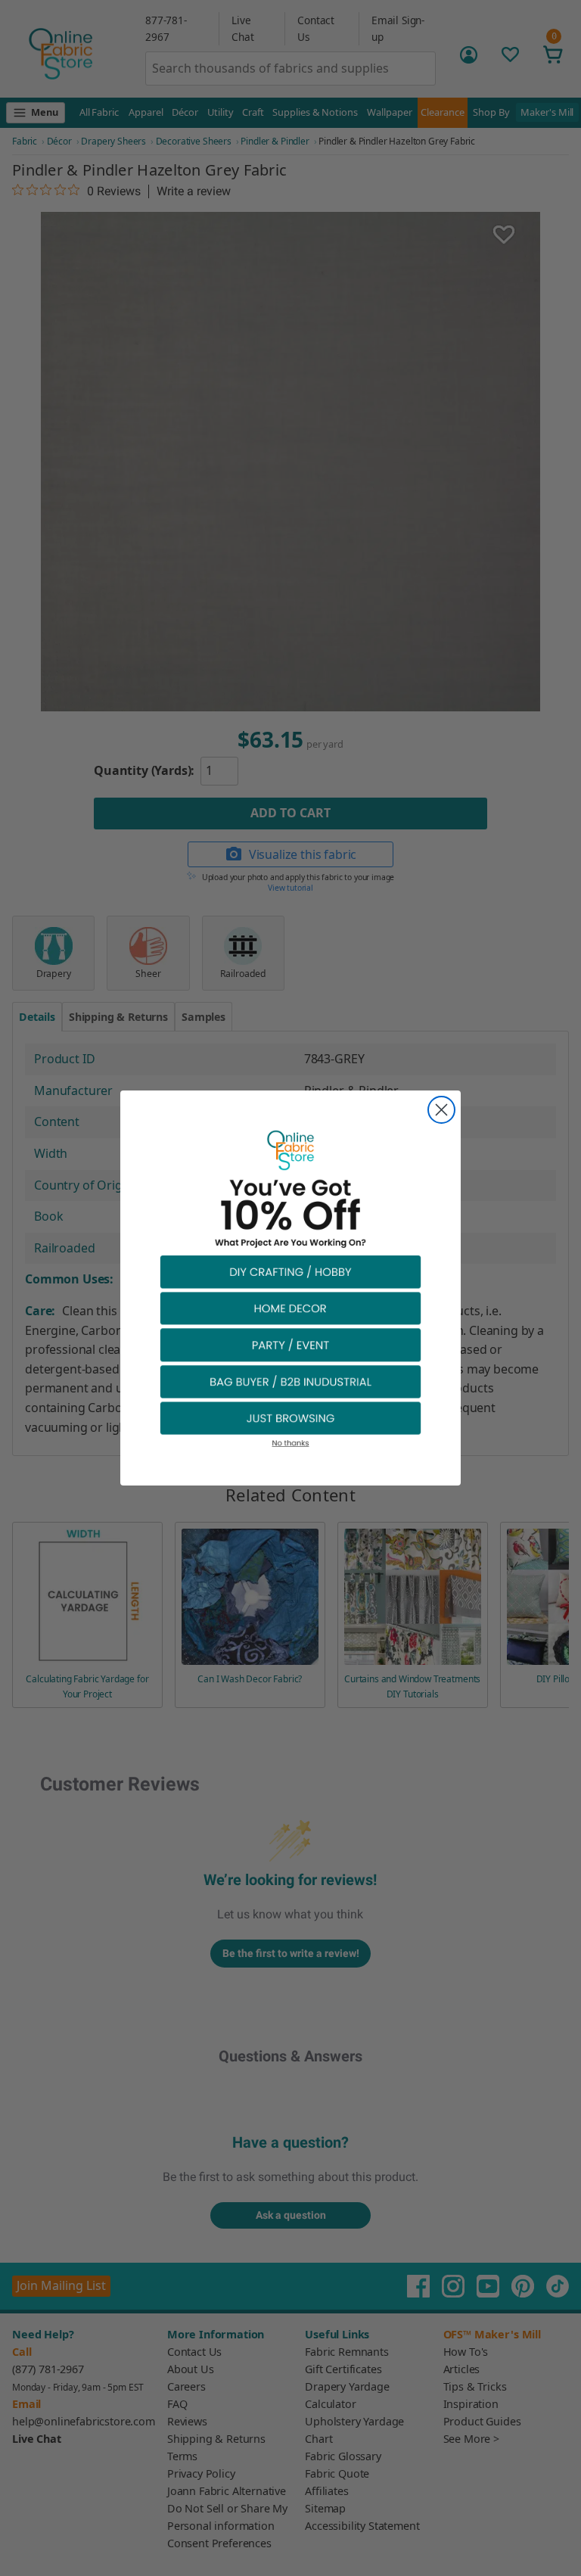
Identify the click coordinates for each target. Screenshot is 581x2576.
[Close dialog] (441, 1110)
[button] (290, 1271)
